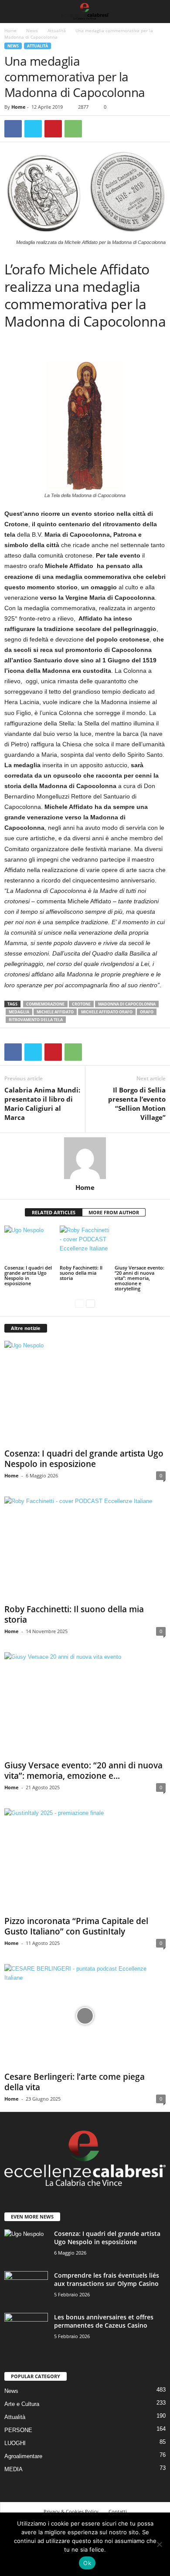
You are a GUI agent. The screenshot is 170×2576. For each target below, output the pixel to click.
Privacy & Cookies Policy (71, 2511)
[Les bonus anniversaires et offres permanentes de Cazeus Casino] (26, 2329)
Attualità (57, 30)
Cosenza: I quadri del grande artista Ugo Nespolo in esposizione (28, 1275)
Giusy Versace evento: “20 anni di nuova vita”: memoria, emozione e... (83, 1771)
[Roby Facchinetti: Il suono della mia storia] (85, 1245)
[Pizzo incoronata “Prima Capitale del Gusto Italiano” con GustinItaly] (85, 1860)
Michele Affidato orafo (107, 1012)
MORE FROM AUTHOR (114, 1212)
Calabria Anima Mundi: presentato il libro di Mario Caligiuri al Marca (42, 1104)
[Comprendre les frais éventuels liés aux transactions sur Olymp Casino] (26, 2287)
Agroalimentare (23, 2456)
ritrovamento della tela (36, 1020)
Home (10, 30)
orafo (147, 1012)
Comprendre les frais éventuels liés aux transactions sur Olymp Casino (107, 2279)
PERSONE (18, 2430)
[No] (159, 2544)
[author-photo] (85, 1158)
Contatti (118, 2511)
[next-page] (90, 1303)
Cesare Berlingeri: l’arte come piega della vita (75, 2082)
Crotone (81, 1004)
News (32, 30)
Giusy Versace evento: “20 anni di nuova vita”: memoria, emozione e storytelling (139, 1278)
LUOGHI (15, 2443)
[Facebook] (13, 129)
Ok (87, 2563)
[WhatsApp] (73, 129)
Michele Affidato (55, 1012)
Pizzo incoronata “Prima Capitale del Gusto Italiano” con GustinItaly (76, 1926)
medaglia (19, 1012)
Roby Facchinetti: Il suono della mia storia (81, 1273)
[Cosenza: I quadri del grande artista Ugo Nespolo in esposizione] (30, 1245)
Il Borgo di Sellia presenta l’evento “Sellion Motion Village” (137, 1104)
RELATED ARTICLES (54, 1212)
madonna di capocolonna (127, 1004)
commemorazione (45, 1004)
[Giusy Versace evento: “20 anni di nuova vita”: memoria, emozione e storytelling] (140, 1245)
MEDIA (14, 2469)
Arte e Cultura (22, 2404)
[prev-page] (80, 1303)
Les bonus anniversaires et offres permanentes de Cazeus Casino (104, 2321)
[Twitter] (33, 129)
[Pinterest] (53, 129)
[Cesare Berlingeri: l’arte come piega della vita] (85, 2016)
